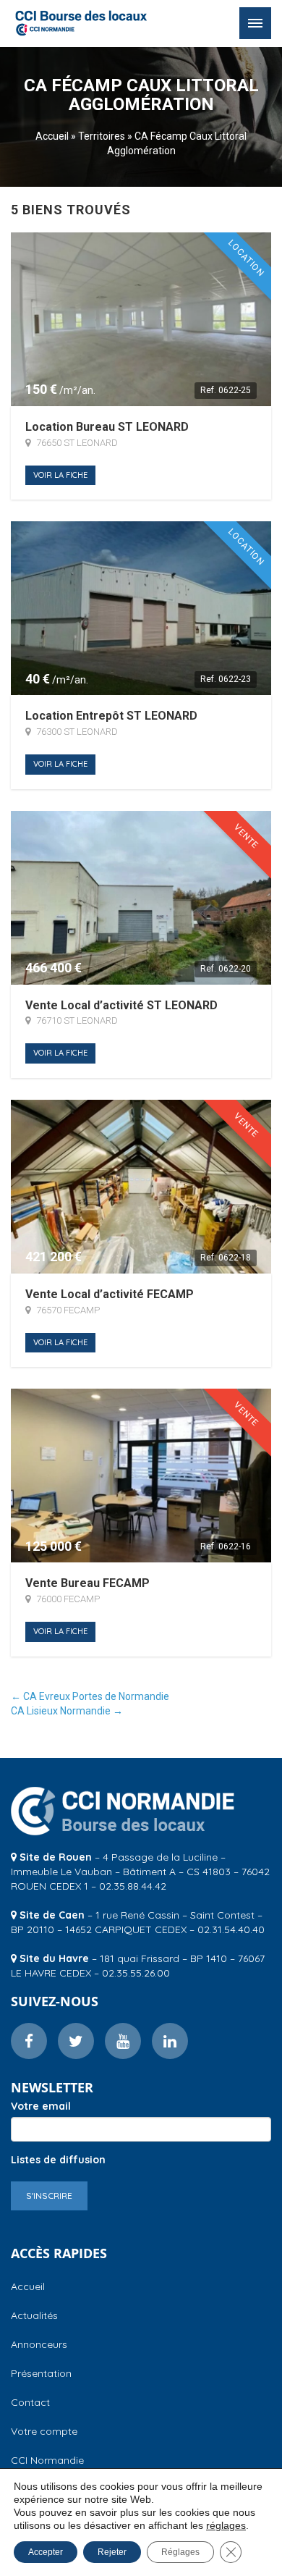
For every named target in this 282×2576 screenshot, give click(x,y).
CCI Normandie (47, 2460)
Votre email (41, 2106)
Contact (30, 2402)
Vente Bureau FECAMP (87, 1583)
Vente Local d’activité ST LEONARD (121, 1006)
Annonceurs (39, 2344)
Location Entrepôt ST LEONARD (111, 716)
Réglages (180, 2552)
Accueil (52, 136)
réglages (226, 2525)
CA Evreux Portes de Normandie (90, 1696)
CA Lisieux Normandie (67, 1711)
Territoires (102, 136)
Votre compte (44, 2431)
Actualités (34, 2315)
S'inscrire (49, 2196)
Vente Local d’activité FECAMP (110, 1295)
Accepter (46, 2552)
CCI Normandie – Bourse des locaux (81, 23)
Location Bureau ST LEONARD (107, 427)
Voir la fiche (60, 475)
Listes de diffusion (58, 2160)
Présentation (41, 2373)
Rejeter (112, 2552)
